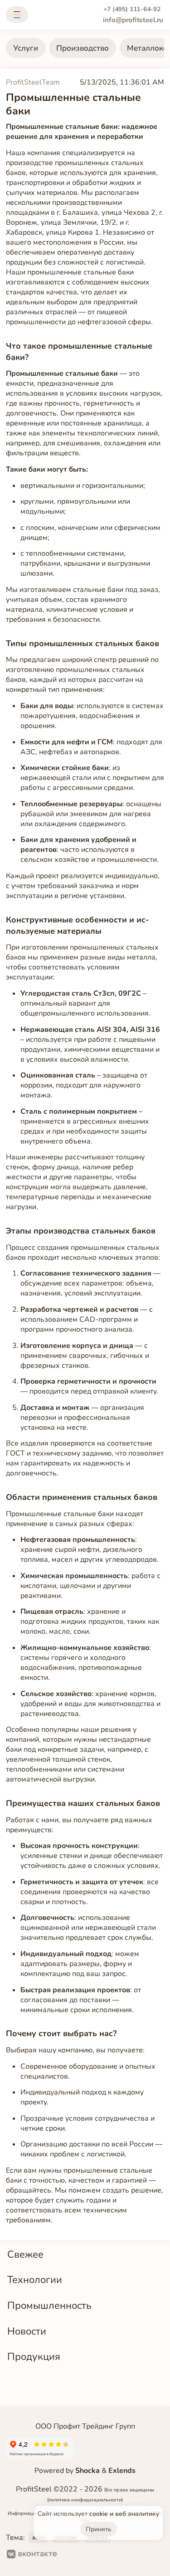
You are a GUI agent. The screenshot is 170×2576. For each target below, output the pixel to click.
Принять (99, 2529)
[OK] (72, 2555)
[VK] (32, 2555)
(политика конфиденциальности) (85, 2500)
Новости (27, 2331)
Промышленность (49, 2305)
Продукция (34, 2356)
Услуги (26, 48)
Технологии (35, 2280)
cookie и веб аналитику (124, 2514)
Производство (83, 48)
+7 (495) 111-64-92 (132, 9)
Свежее (25, 2254)
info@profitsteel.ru (133, 20)
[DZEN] (101, 2555)
